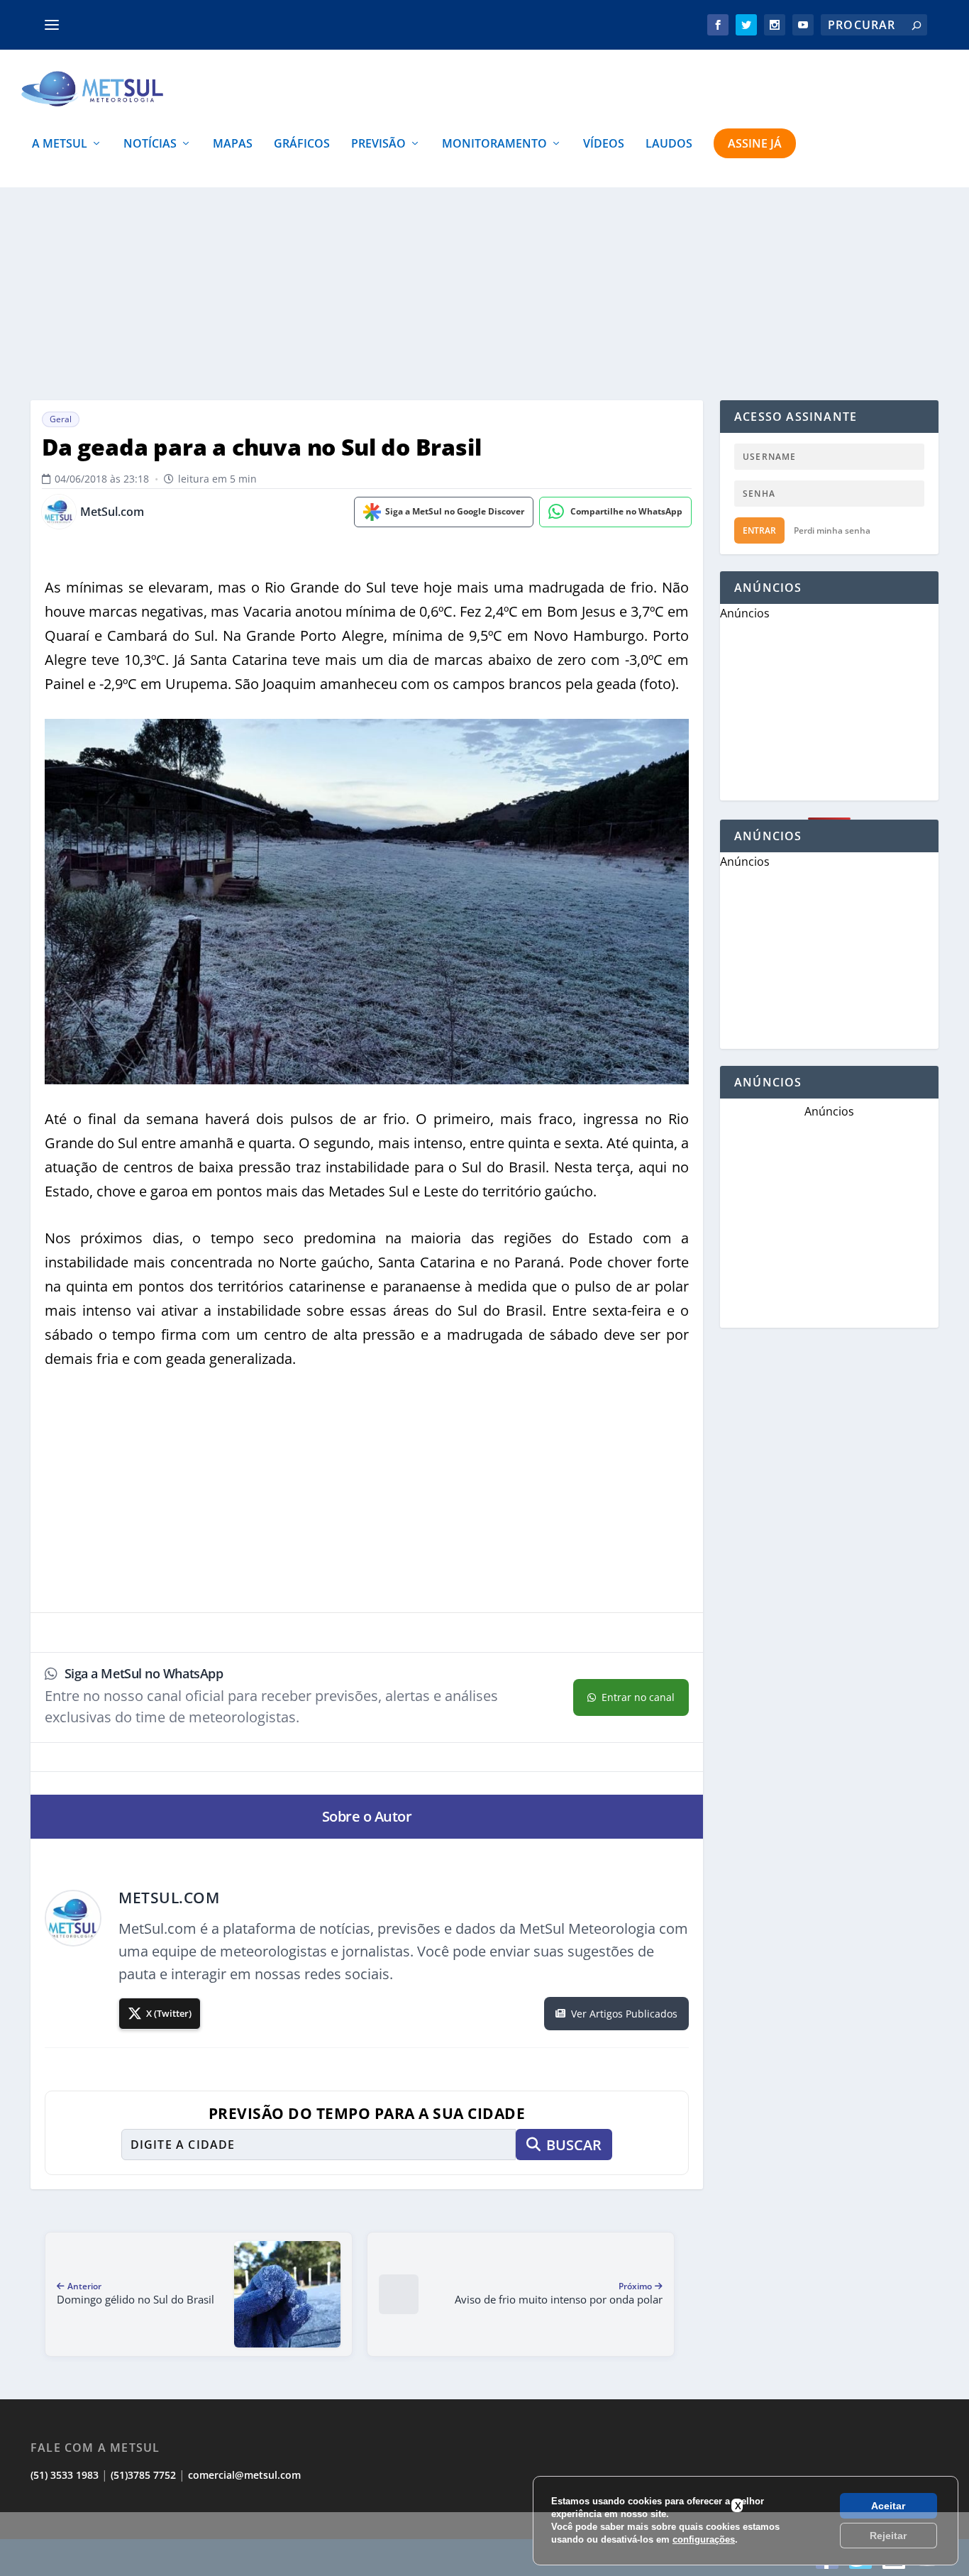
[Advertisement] (484, 2544)
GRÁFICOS (302, 144)
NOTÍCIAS (150, 144)
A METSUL (60, 144)
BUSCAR (574, 2145)
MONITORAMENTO (494, 144)
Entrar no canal (638, 1697)
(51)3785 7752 (143, 2475)
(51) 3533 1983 (65, 2475)
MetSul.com (112, 512)
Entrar (759, 530)
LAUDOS (669, 144)
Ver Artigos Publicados (624, 2014)
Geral (61, 419)
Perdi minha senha (832, 530)
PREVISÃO (378, 144)
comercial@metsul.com (244, 2475)
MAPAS (233, 144)
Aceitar (888, 2506)
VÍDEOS (604, 144)
